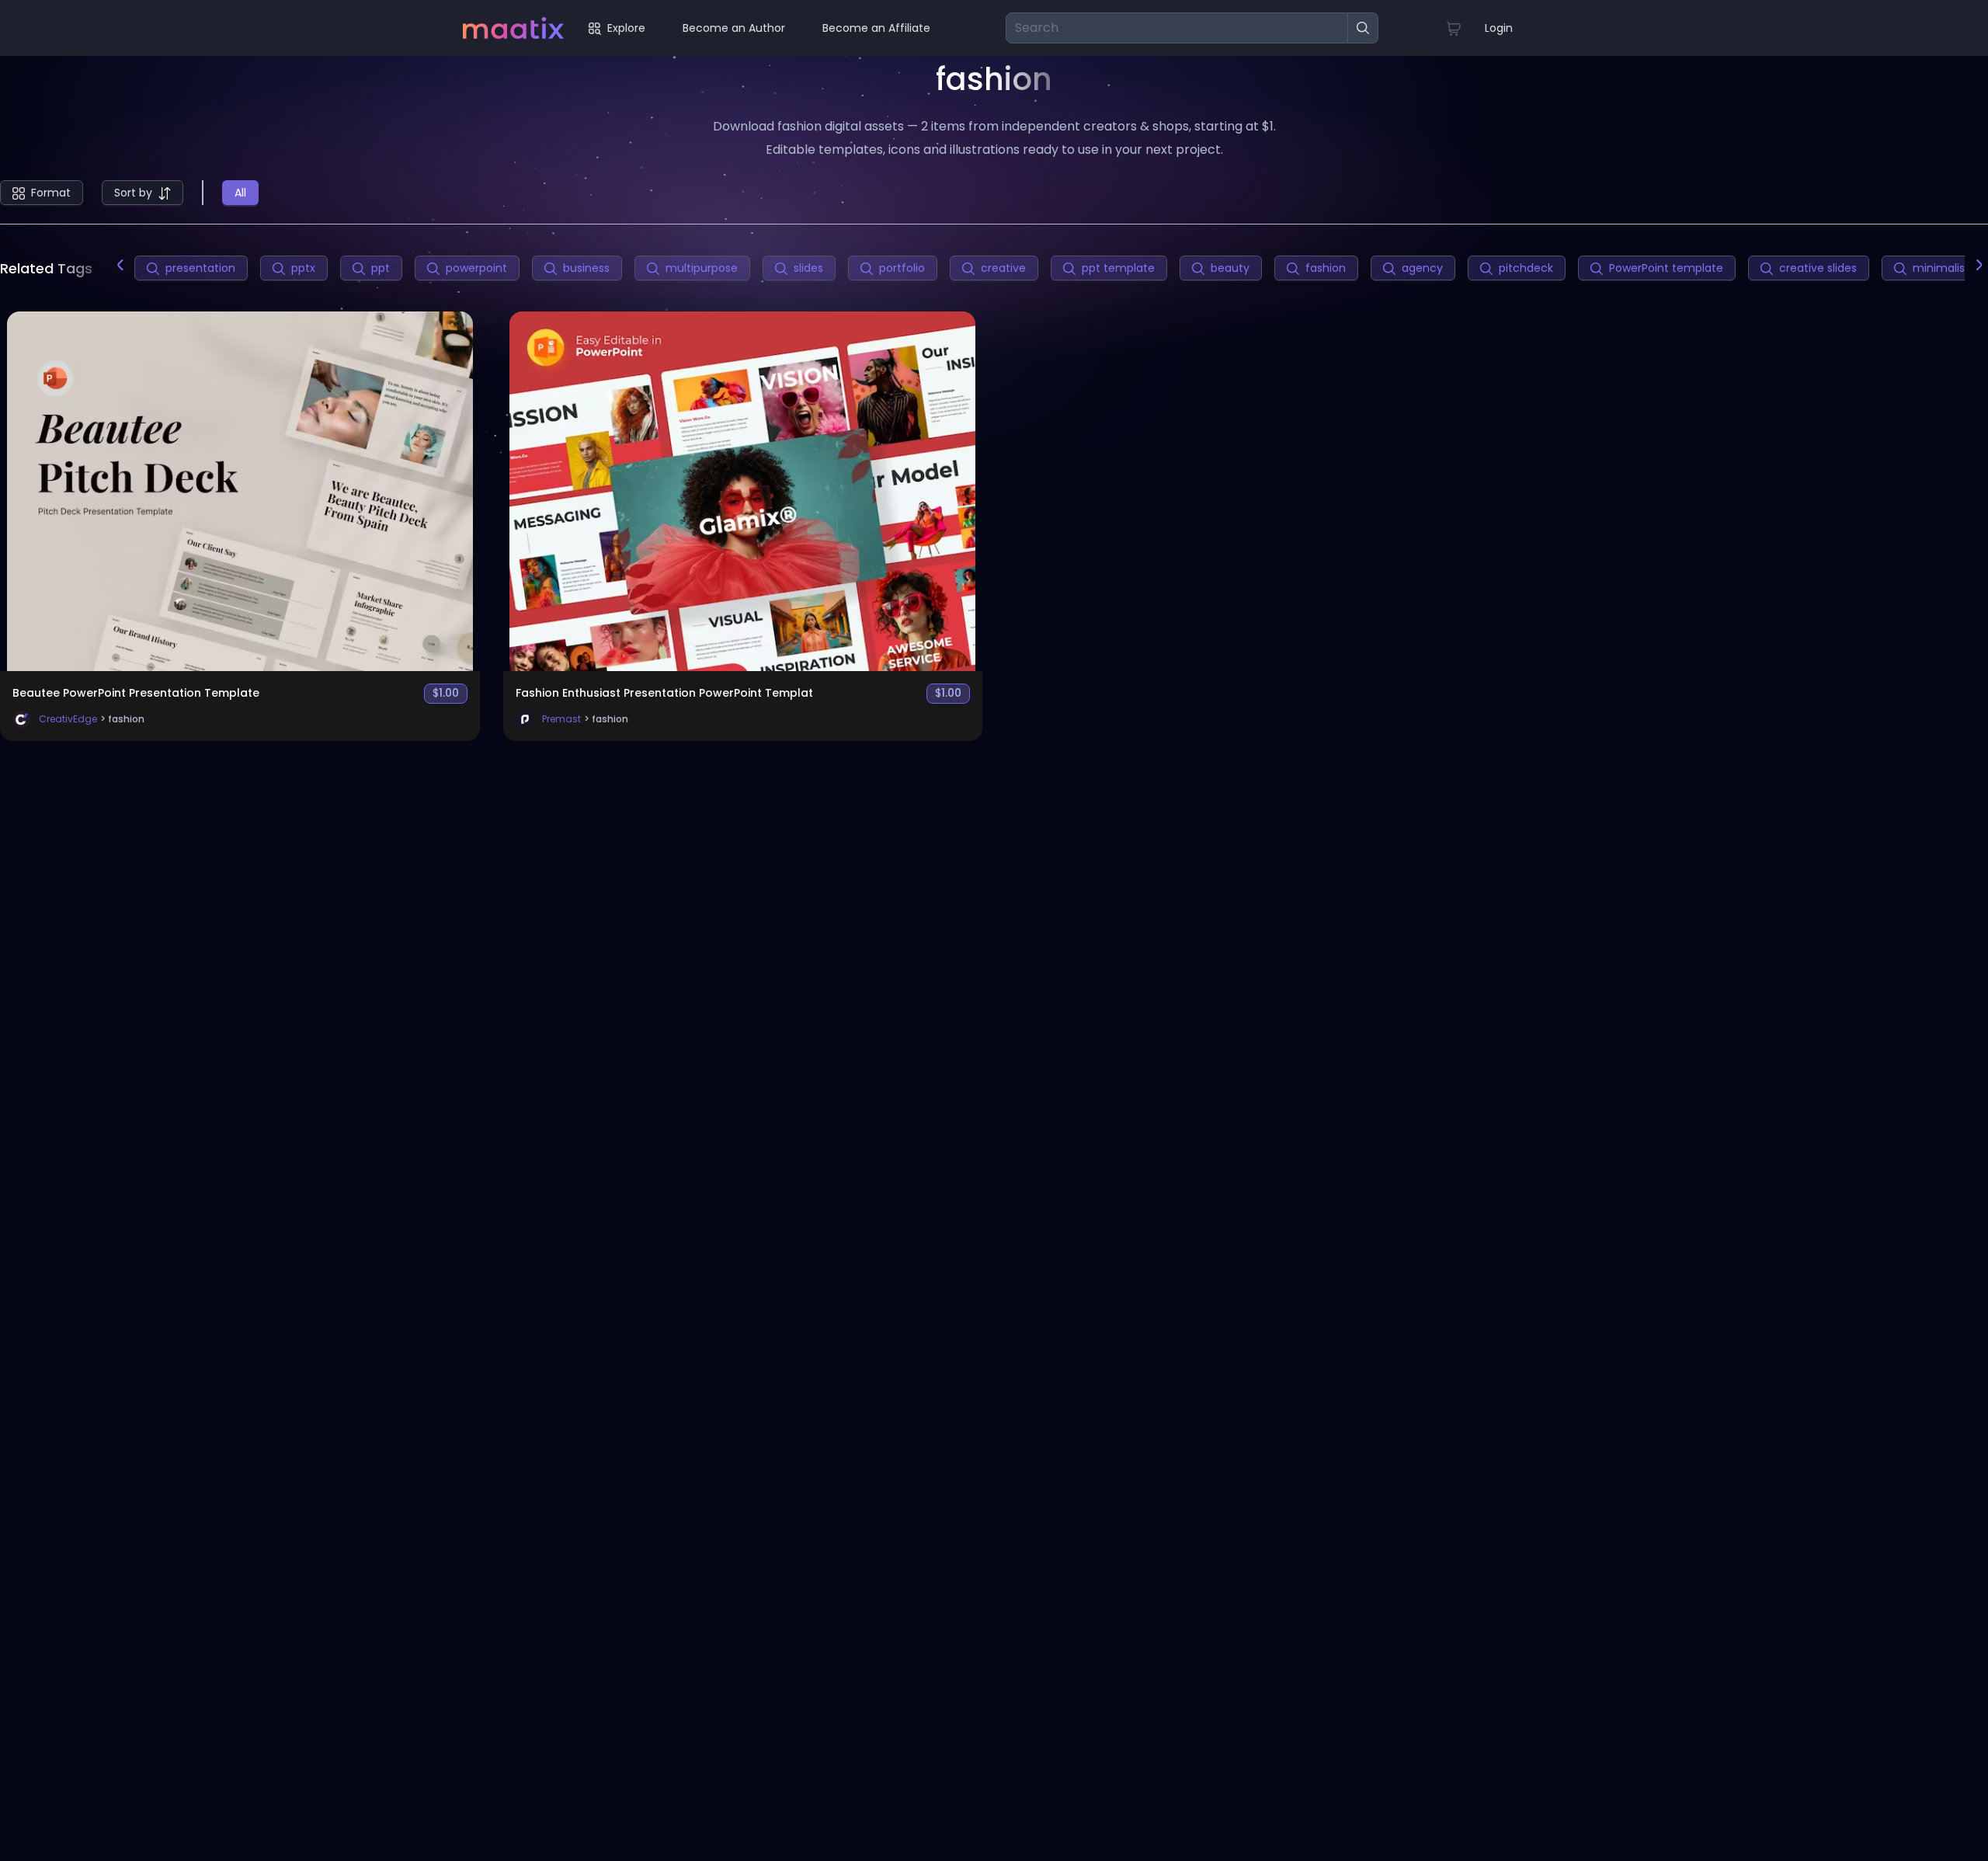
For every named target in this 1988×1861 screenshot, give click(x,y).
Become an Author (734, 28)
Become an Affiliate (876, 28)
